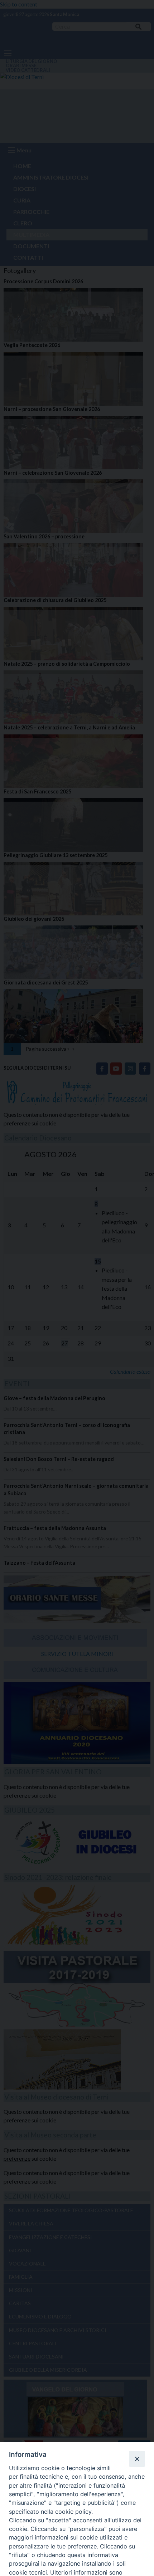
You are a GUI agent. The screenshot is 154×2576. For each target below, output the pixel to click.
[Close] (137, 2459)
